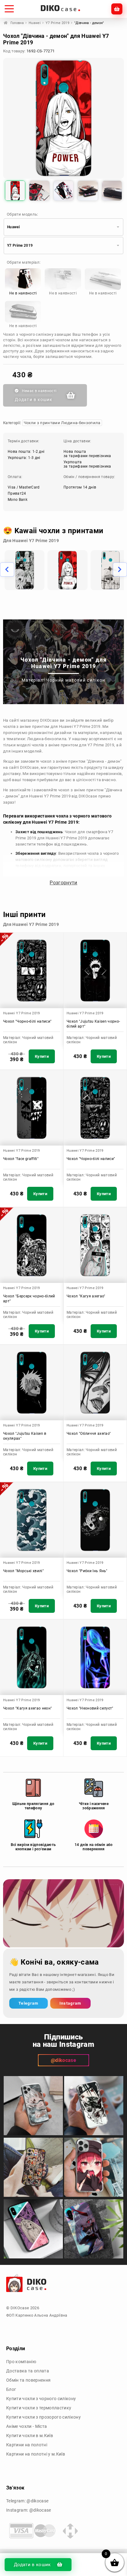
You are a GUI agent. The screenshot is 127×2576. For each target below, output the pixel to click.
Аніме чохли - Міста (27, 2426)
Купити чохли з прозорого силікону (43, 2417)
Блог (11, 2389)
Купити (42, 1056)
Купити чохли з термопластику (39, 2408)
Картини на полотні (27, 2445)
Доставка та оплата (28, 2371)
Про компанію (21, 2362)
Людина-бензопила (47, 739)
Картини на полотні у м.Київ (36, 2454)
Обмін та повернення (28, 2380)
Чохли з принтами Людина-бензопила (62, 423)
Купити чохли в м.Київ (30, 2436)
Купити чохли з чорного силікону (41, 2399)
